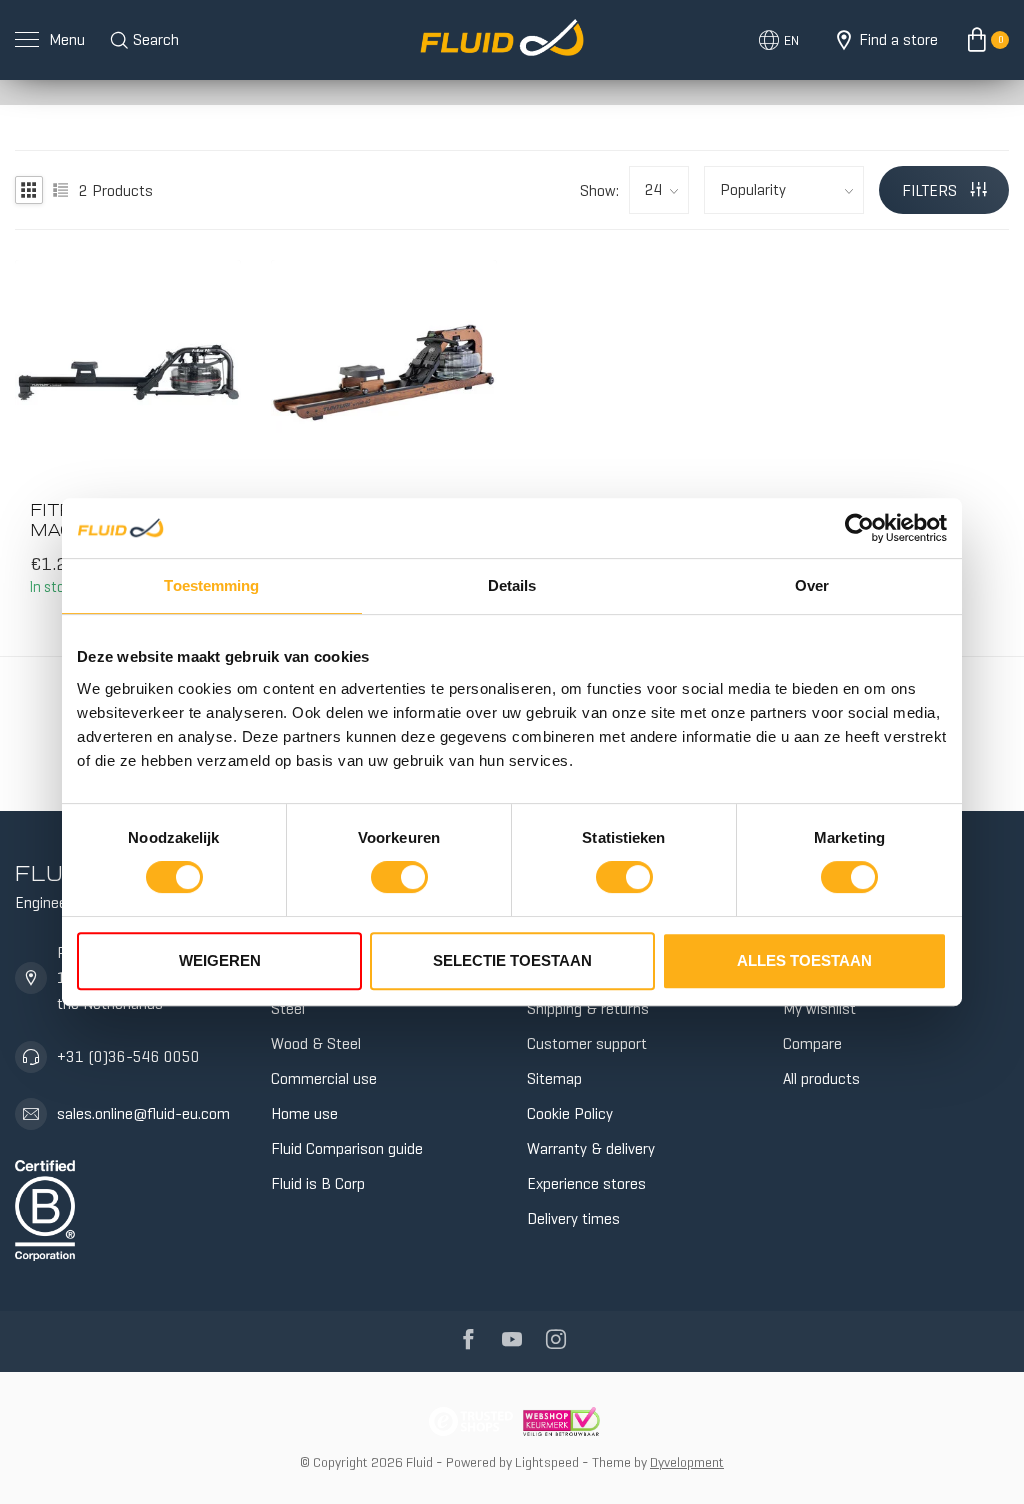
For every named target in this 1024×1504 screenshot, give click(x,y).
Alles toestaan (804, 960)
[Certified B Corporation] (45, 1206)
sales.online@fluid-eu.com (143, 1113)
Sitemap (554, 1078)
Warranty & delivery (591, 1148)
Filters (931, 190)
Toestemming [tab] (211, 585)
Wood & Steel (316, 1043)
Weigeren (220, 960)
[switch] (399, 877)
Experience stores (586, 1183)
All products (821, 1078)
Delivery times (573, 1218)
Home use (304, 1113)
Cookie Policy (570, 1113)
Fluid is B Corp (318, 1183)
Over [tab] (812, 585)
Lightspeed (547, 1462)
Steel (288, 1008)
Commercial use (324, 1078)
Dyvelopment (687, 1462)
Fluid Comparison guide (347, 1148)
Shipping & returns (588, 1008)
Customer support (587, 1043)
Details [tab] (512, 585)
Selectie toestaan (512, 960)
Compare (812, 1043)
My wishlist (819, 1008)
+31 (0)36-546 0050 (128, 1056)
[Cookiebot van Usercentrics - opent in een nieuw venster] (859, 528)
